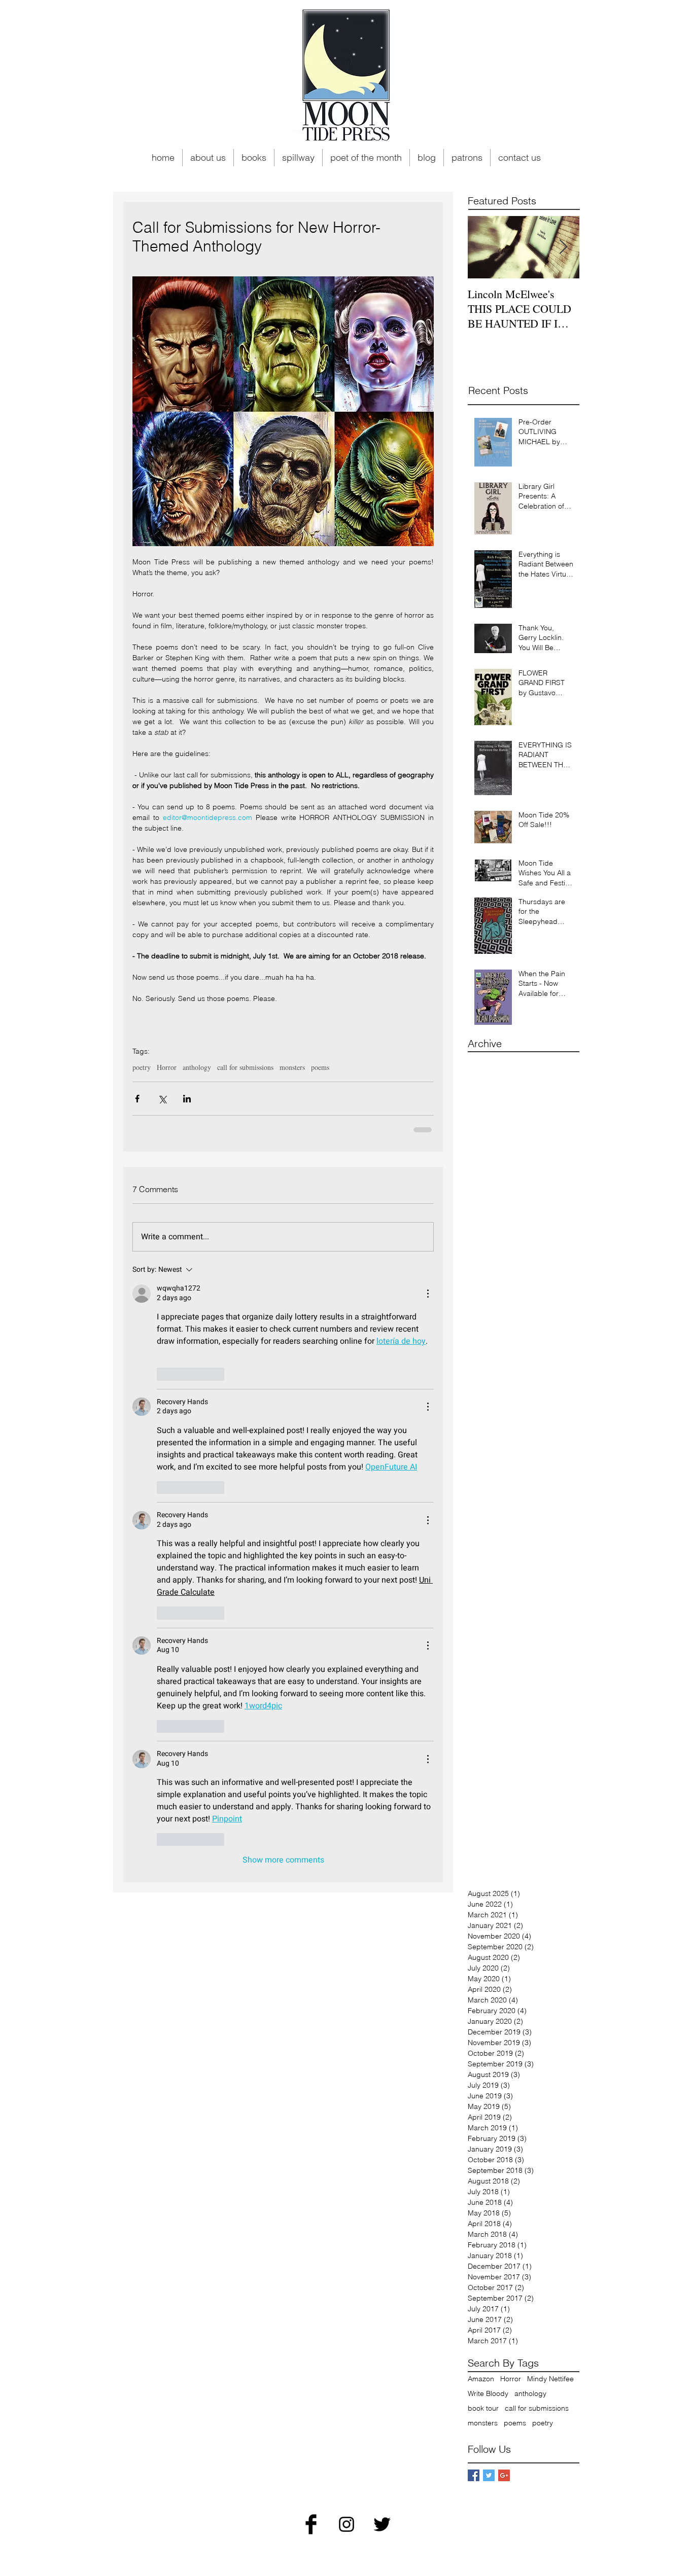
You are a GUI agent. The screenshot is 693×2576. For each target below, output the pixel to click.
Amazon (481, 2379)
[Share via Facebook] (137, 1099)
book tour (483, 2408)
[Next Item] (563, 247)
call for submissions (245, 1067)
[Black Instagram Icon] (346, 2524)
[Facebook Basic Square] (474, 2475)
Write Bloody (488, 2394)
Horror (167, 1067)
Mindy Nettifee (550, 2379)
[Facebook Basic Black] (311, 2524)
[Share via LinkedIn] (187, 1099)
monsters (292, 1067)
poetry (142, 1067)
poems (320, 1067)
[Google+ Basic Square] (504, 2475)
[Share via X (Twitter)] (162, 1099)
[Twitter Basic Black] (382, 2524)
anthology (197, 1067)
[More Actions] (428, 1294)
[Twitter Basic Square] (489, 2475)
